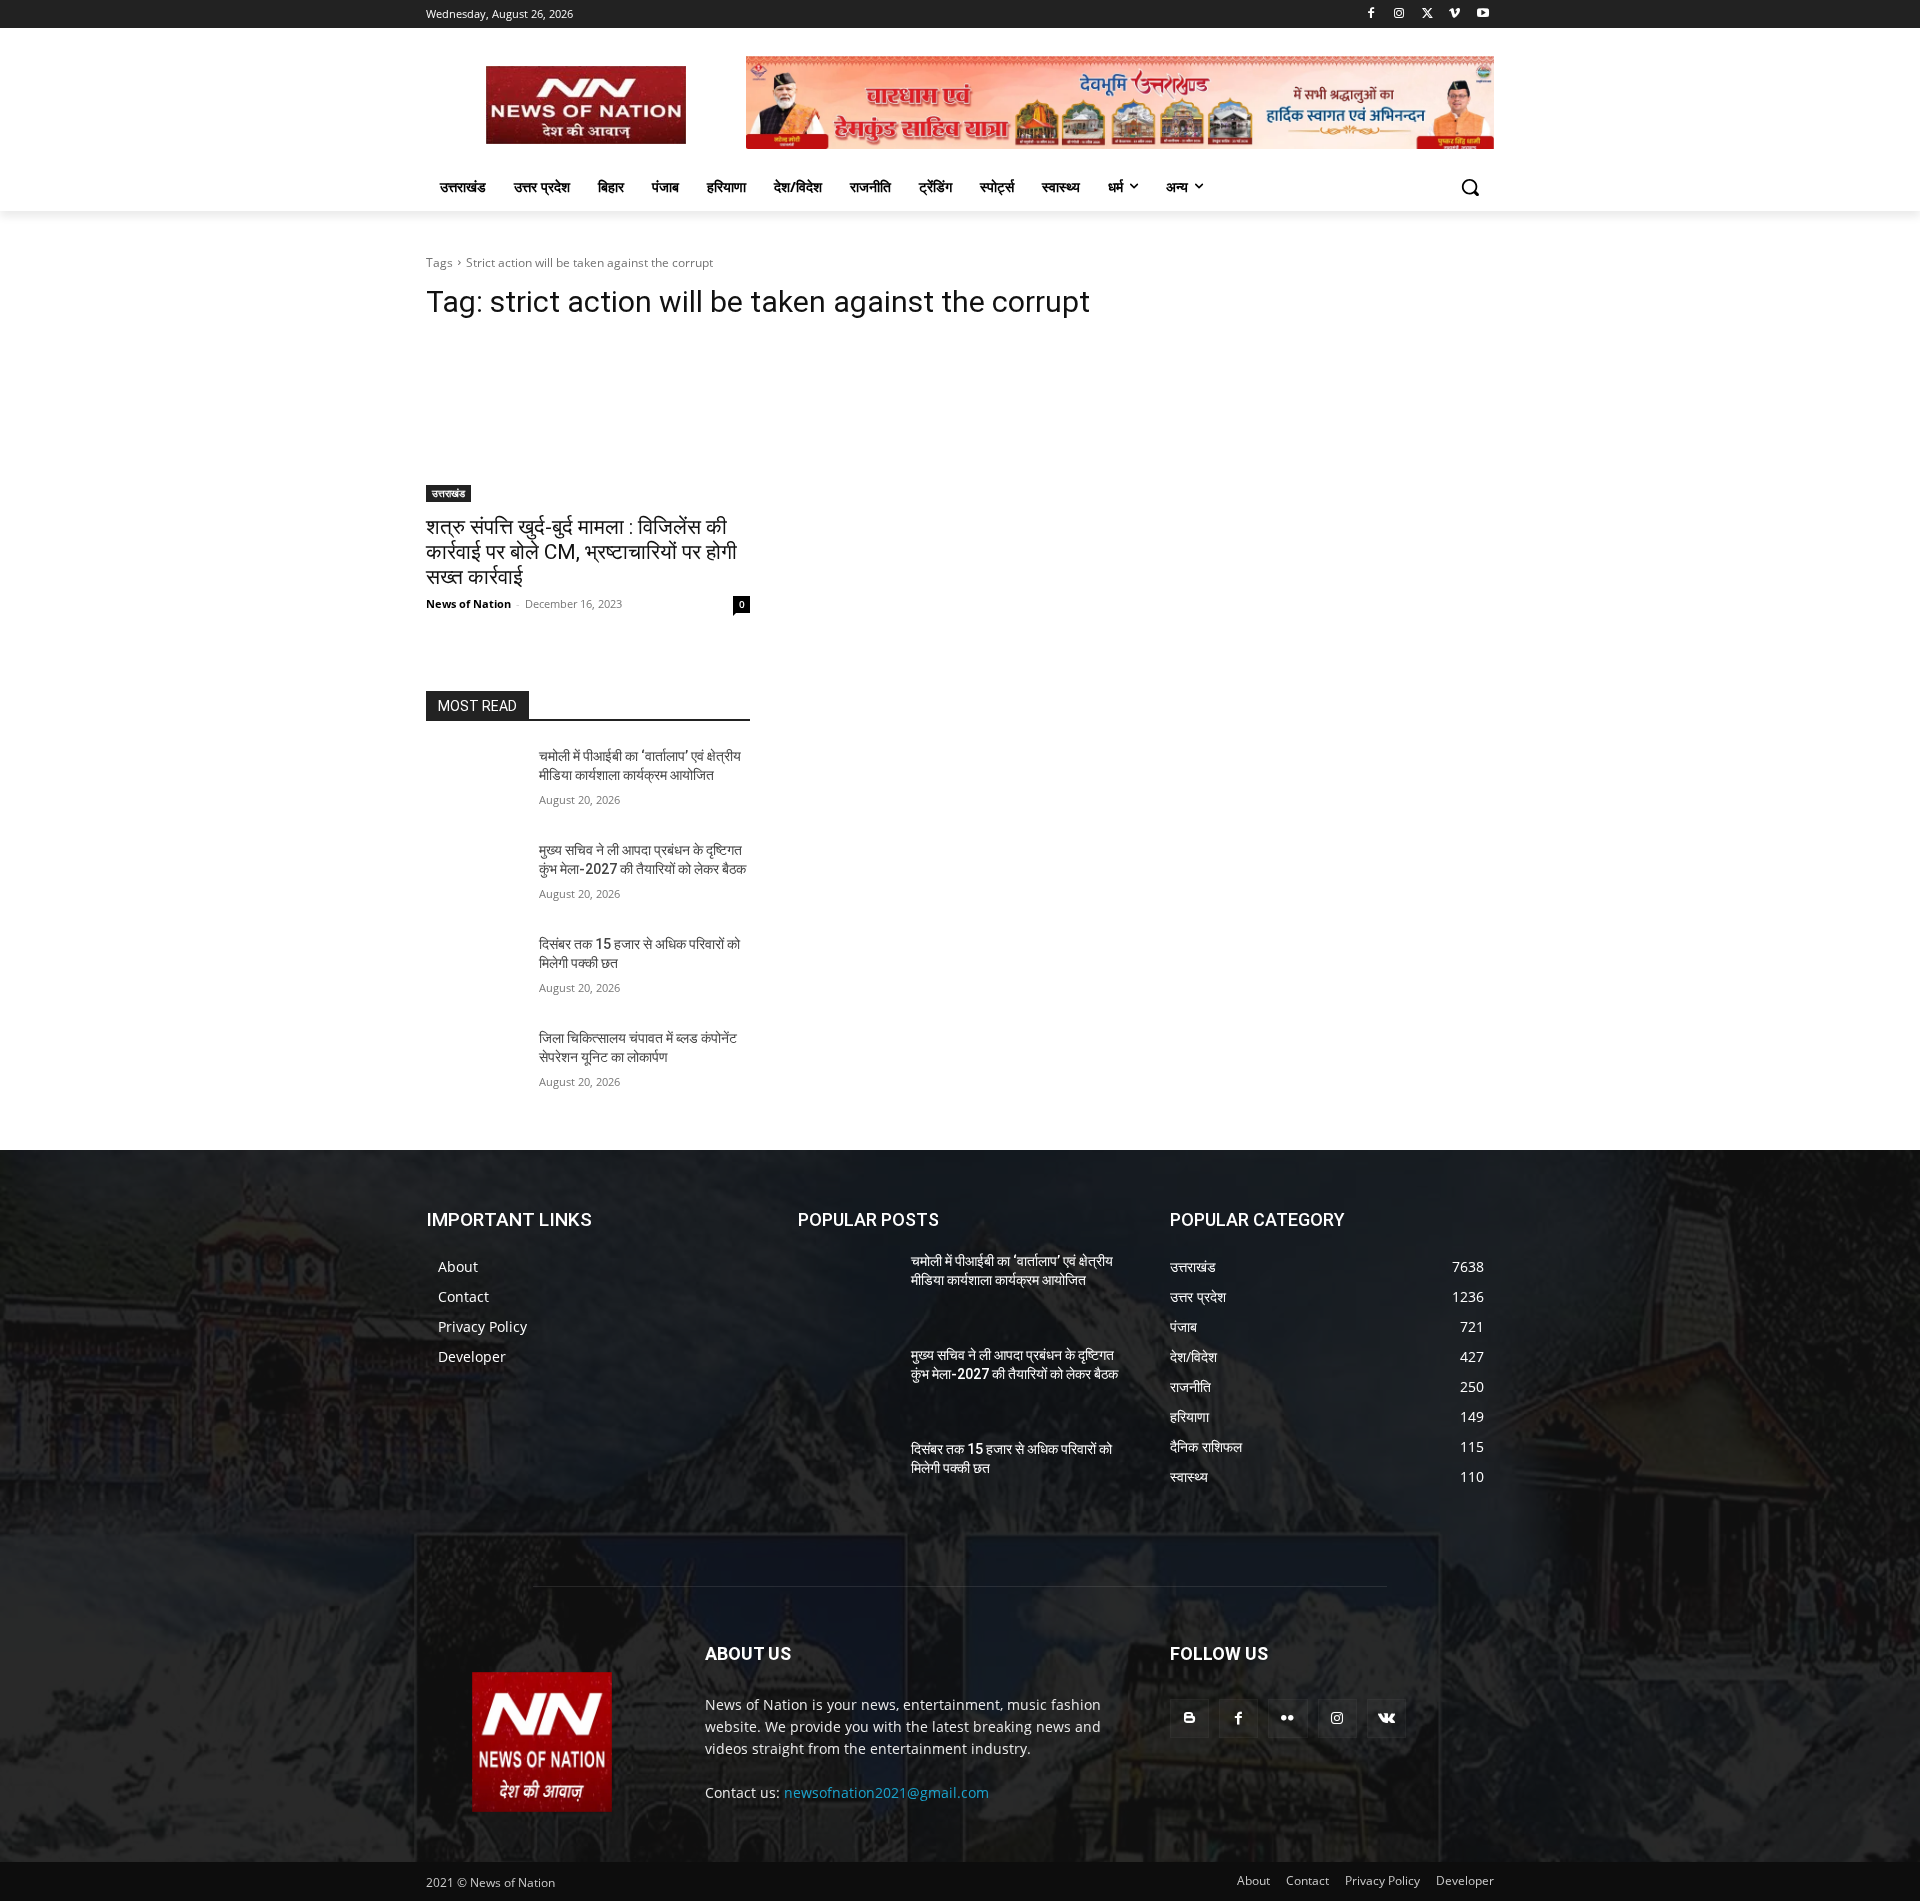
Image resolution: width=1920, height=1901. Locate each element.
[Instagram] (1399, 14)
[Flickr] (1287, 1718)
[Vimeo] (1454, 14)
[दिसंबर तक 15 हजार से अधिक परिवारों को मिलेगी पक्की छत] (474, 969)
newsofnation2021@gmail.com (886, 1792)
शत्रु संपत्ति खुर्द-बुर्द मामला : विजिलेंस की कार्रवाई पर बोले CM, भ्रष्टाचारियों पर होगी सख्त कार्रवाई (581, 552)
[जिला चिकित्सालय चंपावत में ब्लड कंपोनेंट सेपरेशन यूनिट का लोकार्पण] (474, 1063)
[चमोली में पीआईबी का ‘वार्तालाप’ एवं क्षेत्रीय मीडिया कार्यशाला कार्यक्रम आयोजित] (474, 781)
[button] (1470, 187)
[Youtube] (1482, 14)
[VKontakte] (1386, 1718)
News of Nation (468, 603)
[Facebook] (1371, 14)
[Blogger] (1189, 1718)
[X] (1427, 14)
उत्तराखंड (448, 493)
